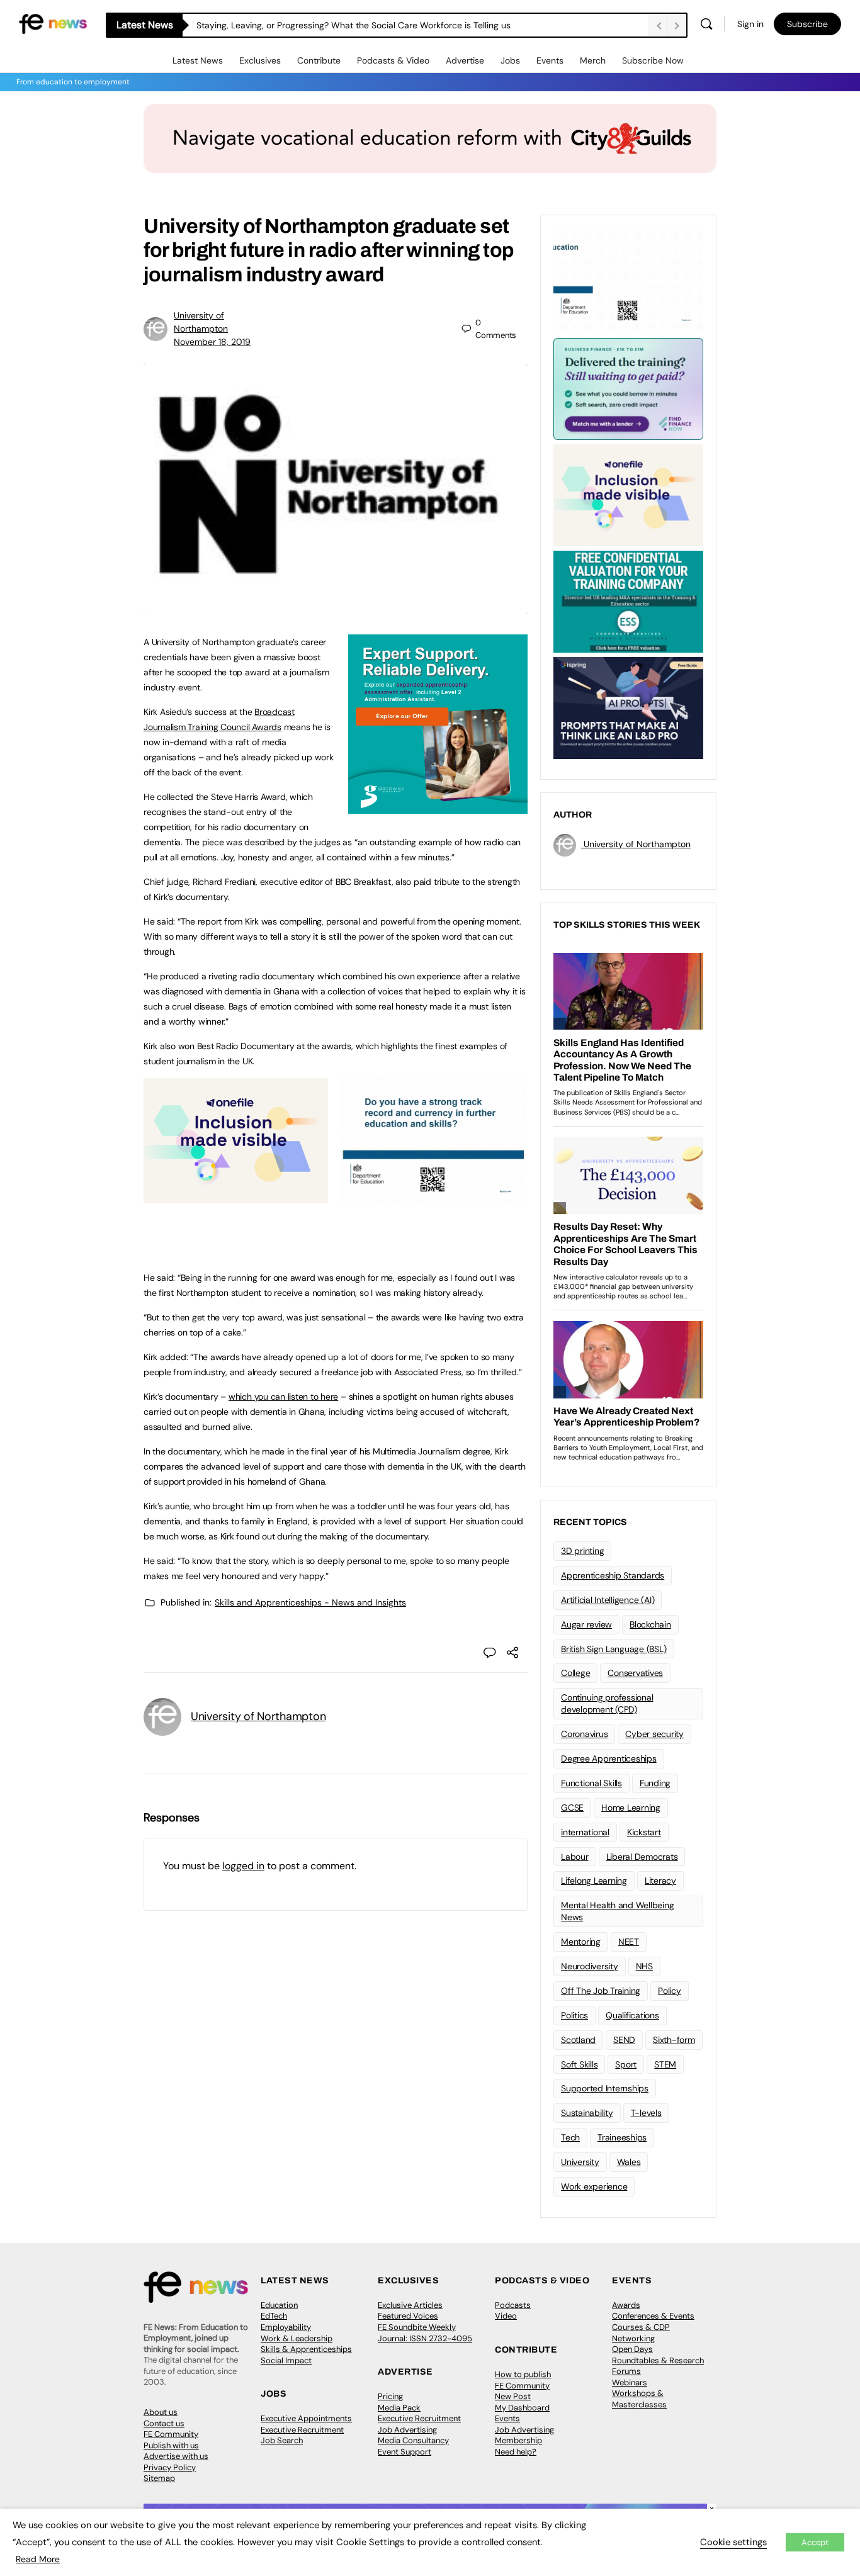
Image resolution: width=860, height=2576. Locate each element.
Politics (574, 2015)
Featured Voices (408, 2316)
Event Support (405, 2452)
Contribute (319, 60)
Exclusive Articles (410, 2305)
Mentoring (581, 1942)
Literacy (660, 1881)
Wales (629, 2162)
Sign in (750, 24)
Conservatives (635, 1673)
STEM (665, 2064)
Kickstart (644, 1832)
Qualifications (632, 2015)
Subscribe (807, 24)
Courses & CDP (641, 2327)
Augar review (586, 1624)
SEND (624, 2040)
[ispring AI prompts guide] (628, 707)
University (580, 2162)
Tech (570, 2137)
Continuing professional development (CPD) (607, 1703)
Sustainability (587, 2113)
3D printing (582, 1551)
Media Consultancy (413, 2440)
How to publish (523, 2374)
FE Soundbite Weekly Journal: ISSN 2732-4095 (425, 2333)
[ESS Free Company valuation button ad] (628, 600)
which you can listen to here (283, 1397)
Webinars (630, 2382)
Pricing (390, 2396)
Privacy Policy (170, 2467)
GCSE (572, 1808)
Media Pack (399, 2408)
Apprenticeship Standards (613, 1575)
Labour (575, 1857)
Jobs (510, 60)
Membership (518, 2440)
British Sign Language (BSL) (614, 1649)
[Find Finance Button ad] (628, 388)
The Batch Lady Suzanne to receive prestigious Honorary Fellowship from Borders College (378, 25)
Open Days (632, 2349)
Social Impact (286, 2360)
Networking (633, 2338)
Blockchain (650, 1624)
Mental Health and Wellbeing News (618, 1911)
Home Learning (631, 1808)
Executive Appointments (306, 2418)
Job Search (282, 2440)
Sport (626, 2064)
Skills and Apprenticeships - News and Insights (310, 1602)
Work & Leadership (297, 2338)
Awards (626, 2305)
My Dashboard (522, 2408)
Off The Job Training (601, 1991)
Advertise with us (176, 2456)
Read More (38, 2559)
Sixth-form (674, 2040)
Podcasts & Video (393, 60)
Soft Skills (579, 2064)
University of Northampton (258, 1716)
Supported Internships (605, 2088)
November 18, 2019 (212, 342)
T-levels (646, 2113)
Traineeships (622, 2137)
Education (279, 2305)
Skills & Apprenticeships (306, 2349)
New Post (513, 2396)
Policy (670, 1991)
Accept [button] (815, 2542)
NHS (644, 1966)
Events (550, 60)
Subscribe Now (653, 60)
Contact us (164, 2423)
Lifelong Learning (594, 1881)
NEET (629, 1942)
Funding (655, 1783)
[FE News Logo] (53, 23)
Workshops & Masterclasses (639, 2399)
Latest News (198, 60)
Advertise (465, 60)
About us (161, 2412)
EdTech (274, 2316)
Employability (286, 2327)
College (575, 1673)
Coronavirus (584, 1734)
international (585, 1832)
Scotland (578, 2040)
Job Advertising (407, 2430)
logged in (243, 1866)
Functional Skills (591, 1783)
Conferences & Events (653, 2316)
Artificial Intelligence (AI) (608, 1600)
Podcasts (513, 2305)
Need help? (516, 2452)
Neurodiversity (590, 1966)
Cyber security (654, 1734)
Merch (593, 60)
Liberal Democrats (642, 1857)
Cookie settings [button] (733, 2542)
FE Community (171, 2434)
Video (506, 2316)
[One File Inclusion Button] (236, 1196)
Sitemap (159, 2478)
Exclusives (260, 60)
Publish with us (171, 2445)
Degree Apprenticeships (609, 1758)
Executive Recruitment (302, 2430)
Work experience (594, 2186)
